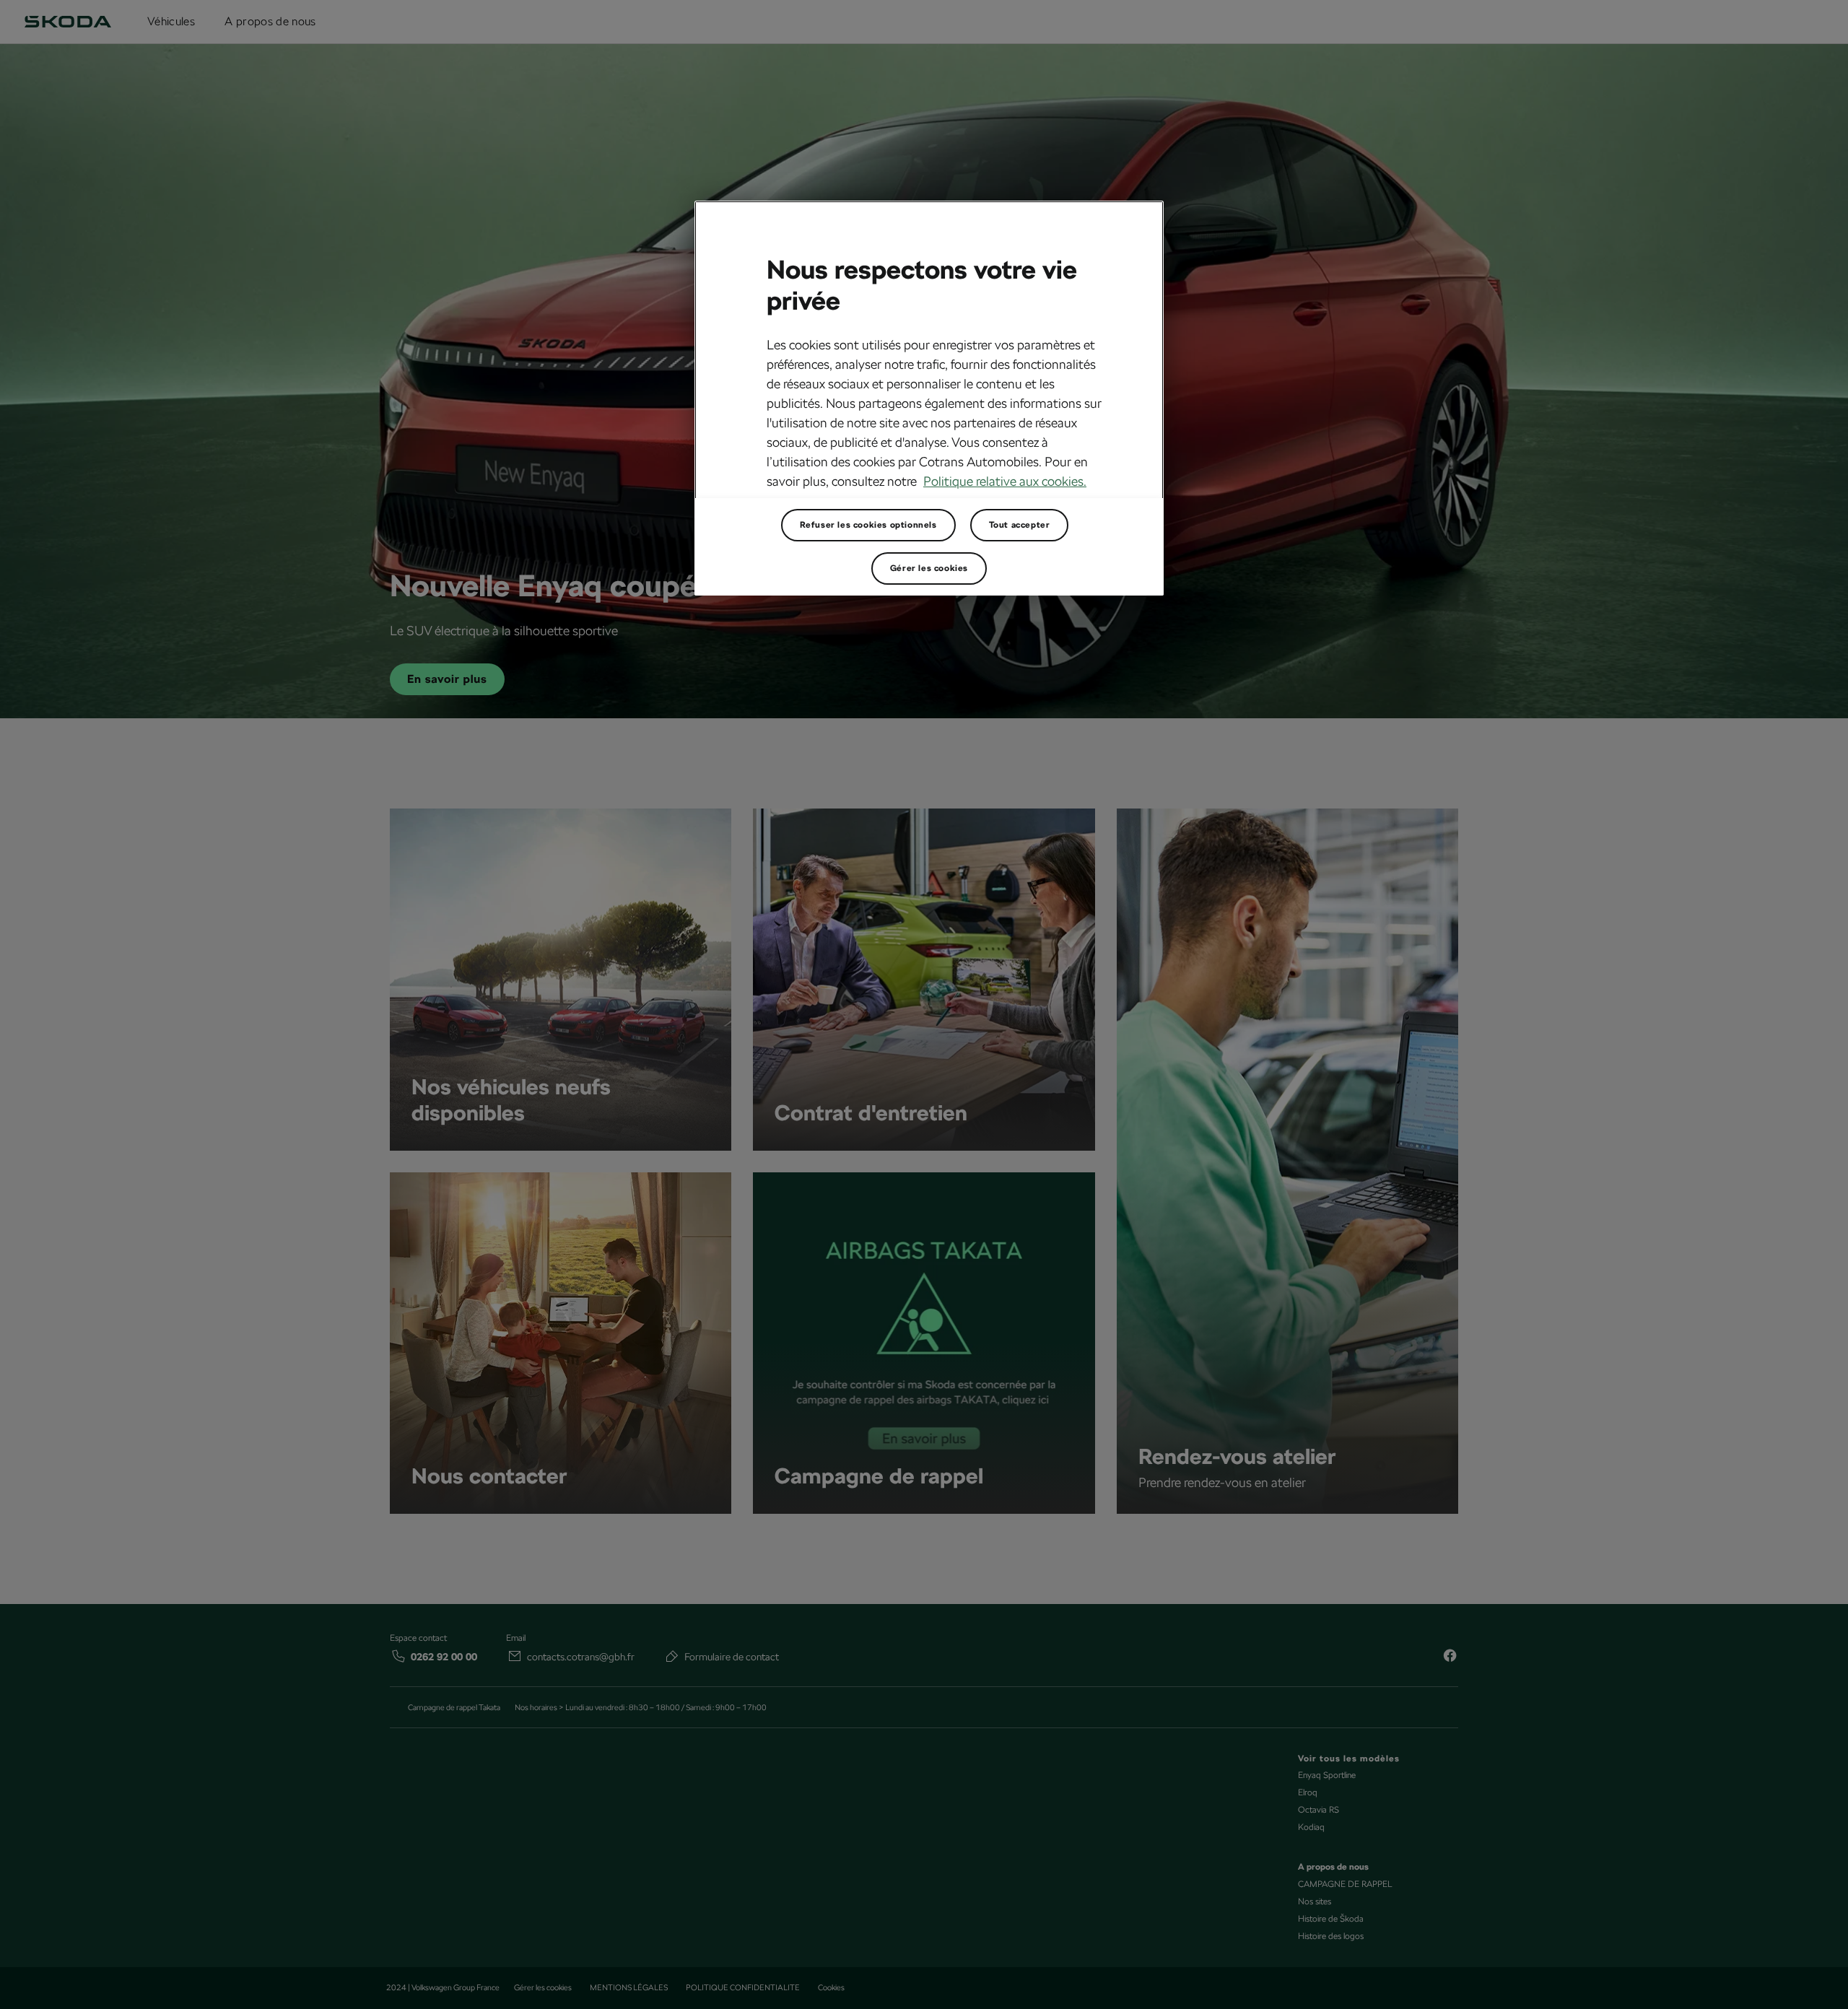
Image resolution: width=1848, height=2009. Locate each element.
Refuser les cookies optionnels (868, 525)
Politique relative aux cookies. (1005, 481)
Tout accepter (1020, 525)
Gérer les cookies (929, 568)
